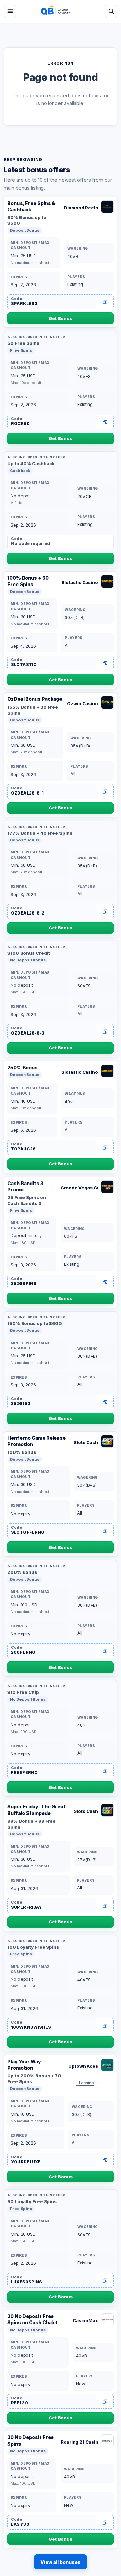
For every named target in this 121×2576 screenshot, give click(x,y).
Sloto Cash (86, 1442)
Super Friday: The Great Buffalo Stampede (36, 1810)
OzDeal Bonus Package (35, 699)
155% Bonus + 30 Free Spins (33, 710)
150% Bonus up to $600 (35, 1323)
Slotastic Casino (80, 582)
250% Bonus (23, 1067)
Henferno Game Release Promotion (36, 1441)
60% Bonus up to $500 (27, 220)
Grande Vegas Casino (79, 1188)
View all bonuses (61, 2562)
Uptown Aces (83, 2066)
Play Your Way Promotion (24, 2065)
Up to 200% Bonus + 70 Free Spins (34, 2079)
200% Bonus (22, 1572)
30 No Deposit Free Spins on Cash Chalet (33, 2319)
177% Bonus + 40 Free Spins (40, 833)
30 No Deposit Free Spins (31, 2440)
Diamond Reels (81, 208)
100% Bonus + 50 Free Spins (28, 581)
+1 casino (85, 2083)
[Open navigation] (10, 11)
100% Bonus (22, 1452)
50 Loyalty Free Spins (32, 2201)
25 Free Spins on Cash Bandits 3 (27, 1200)
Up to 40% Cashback (31, 463)
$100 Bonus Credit (29, 953)
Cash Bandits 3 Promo (25, 1187)
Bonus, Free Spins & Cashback (31, 206)
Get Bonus (61, 318)
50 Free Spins (23, 343)
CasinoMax (85, 2320)
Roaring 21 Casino (79, 2442)
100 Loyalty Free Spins (33, 1947)
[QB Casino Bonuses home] (61, 11)
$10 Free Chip (23, 1692)
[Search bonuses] (111, 11)
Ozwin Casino (83, 703)
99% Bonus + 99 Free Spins (32, 1824)
